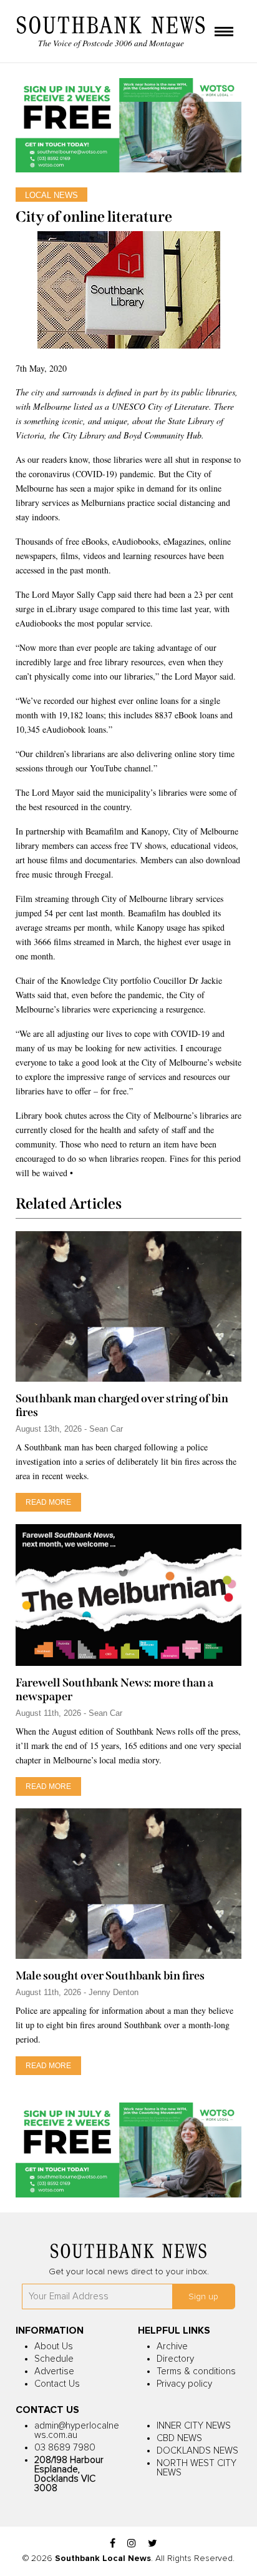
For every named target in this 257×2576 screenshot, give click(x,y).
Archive (172, 2346)
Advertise (54, 2371)
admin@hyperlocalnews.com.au (77, 2430)
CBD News (179, 2438)
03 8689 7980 (65, 2448)
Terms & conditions (196, 2371)
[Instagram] (132, 2544)
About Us (54, 2346)
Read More (48, 1502)
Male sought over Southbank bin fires (110, 1976)
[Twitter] (153, 2544)
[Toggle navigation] (224, 32)
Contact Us (57, 2384)
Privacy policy (184, 2384)
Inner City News (194, 2426)
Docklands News (197, 2451)
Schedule (54, 2359)
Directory (175, 2359)
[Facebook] (113, 2544)
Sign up (203, 2297)
